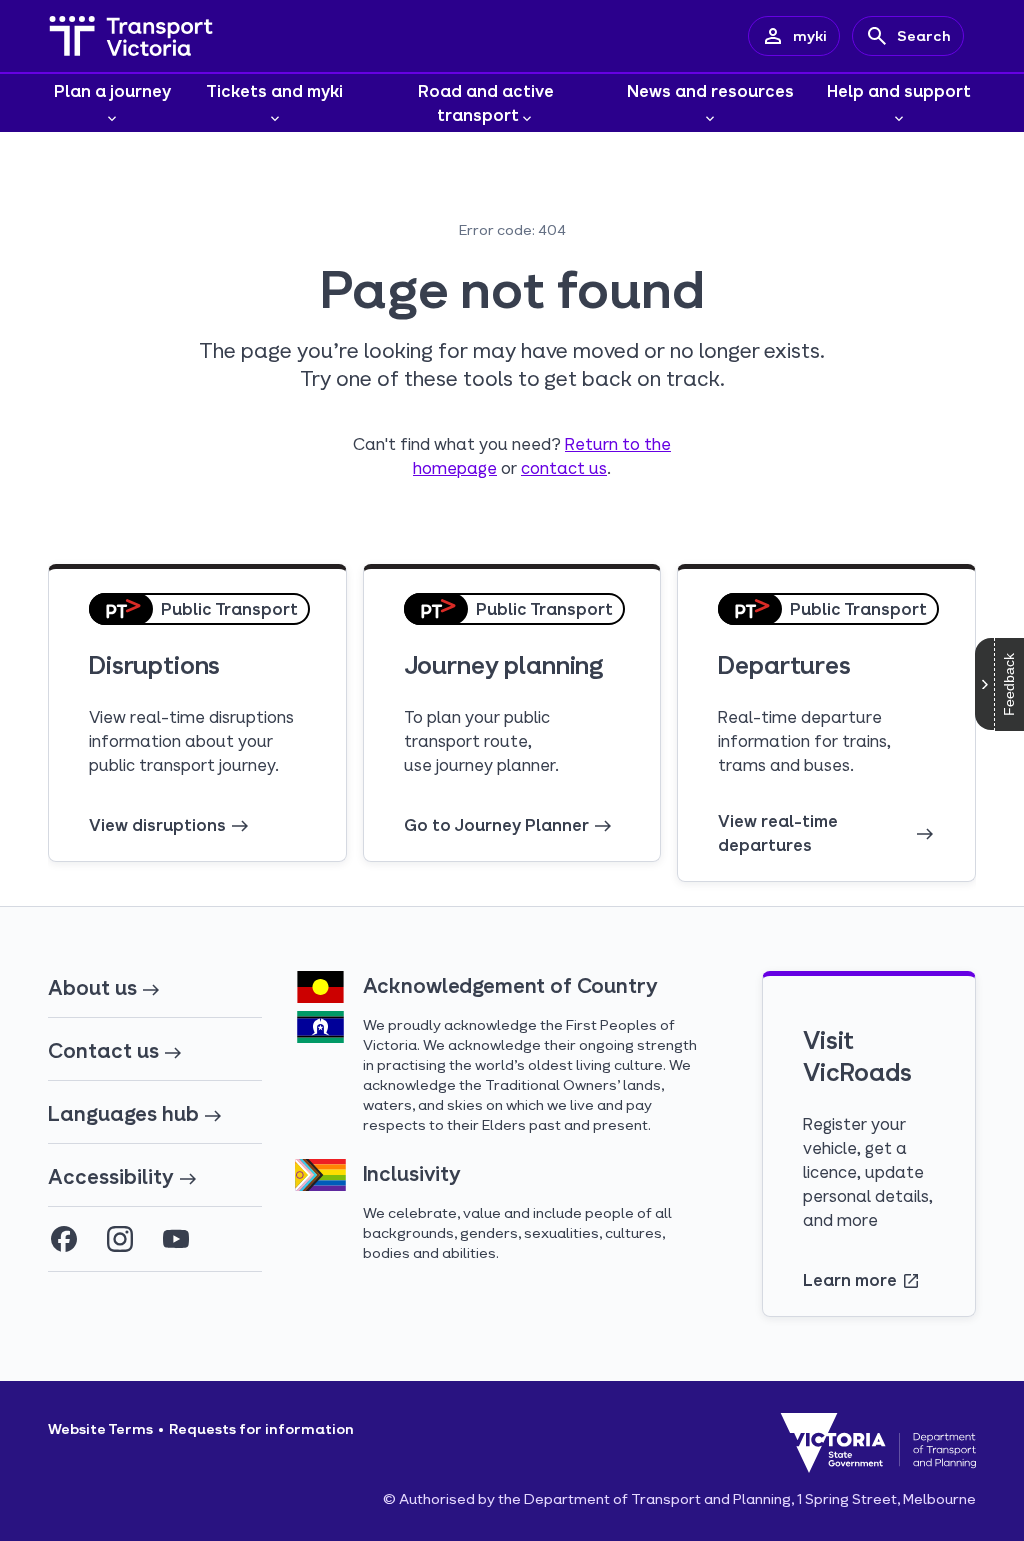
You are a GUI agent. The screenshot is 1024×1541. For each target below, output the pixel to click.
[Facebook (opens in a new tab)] (64, 1239)
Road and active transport (486, 102)
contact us (564, 467)
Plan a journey (112, 90)
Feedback (1009, 684)
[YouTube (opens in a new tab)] (176, 1239)
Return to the (618, 443)
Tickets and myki (274, 90)
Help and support (899, 90)
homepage (455, 467)
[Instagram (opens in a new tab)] (120, 1239)
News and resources (710, 90)
